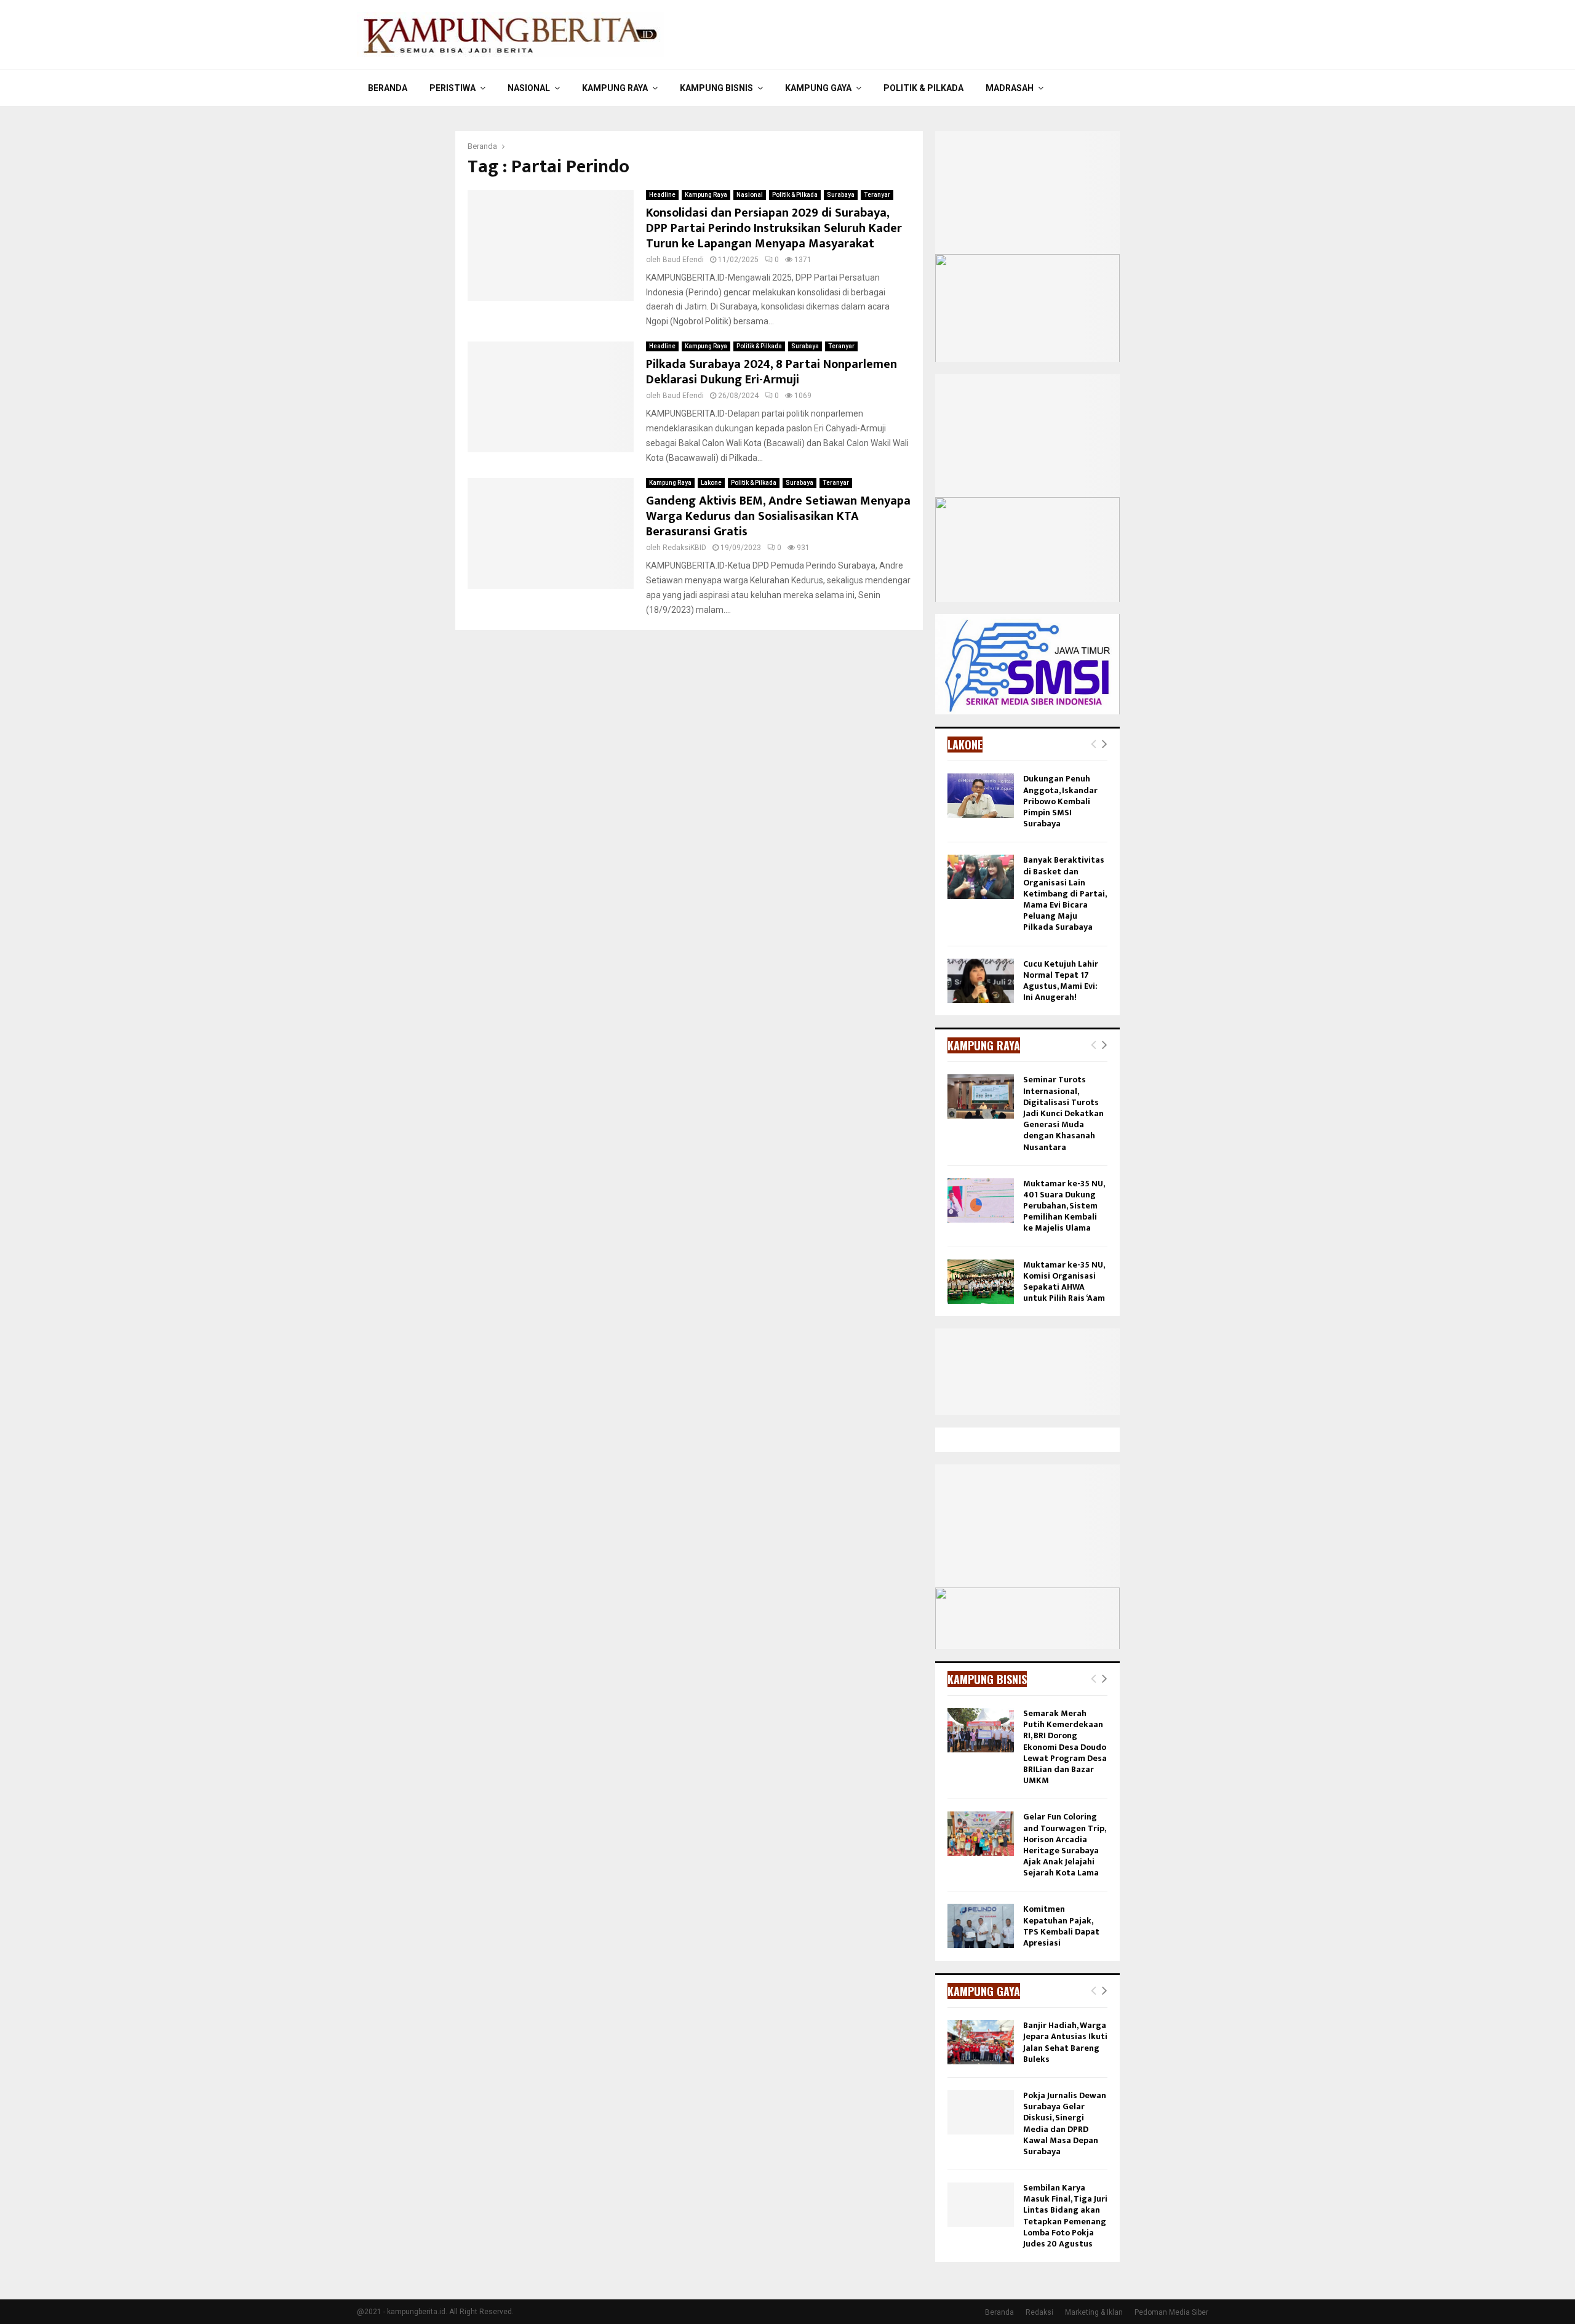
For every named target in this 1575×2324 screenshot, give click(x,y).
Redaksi (1039, 2312)
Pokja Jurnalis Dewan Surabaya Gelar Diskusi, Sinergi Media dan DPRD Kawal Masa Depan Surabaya (1065, 2123)
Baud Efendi (683, 260)
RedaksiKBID (684, 548)
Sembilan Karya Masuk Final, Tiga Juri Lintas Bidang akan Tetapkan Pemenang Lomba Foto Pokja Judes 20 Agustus (1065, 2216)
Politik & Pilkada (923, 88)
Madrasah (1010, 88)
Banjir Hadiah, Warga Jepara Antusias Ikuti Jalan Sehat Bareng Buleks (1065, 2042)
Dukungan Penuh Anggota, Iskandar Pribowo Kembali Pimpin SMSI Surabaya (1060, 801)
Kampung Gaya (818, 88)
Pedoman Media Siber (1171, 2312)
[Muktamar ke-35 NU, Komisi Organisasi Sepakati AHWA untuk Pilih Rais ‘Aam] (981, 1282)
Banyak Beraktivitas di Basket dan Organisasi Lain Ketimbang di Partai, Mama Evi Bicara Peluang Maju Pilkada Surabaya (1065, 893)
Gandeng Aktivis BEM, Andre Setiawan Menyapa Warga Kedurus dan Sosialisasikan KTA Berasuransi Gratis (778, 516)
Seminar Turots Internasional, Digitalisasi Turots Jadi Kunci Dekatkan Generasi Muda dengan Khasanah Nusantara (1063, 1113)
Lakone (711, 483)
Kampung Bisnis (716, 88)
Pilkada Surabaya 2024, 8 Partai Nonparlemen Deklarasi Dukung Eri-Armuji (772, 372)
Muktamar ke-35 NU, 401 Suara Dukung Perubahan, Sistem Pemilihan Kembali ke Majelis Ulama (1064, 1206)
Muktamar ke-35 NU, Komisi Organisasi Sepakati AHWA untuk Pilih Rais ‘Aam (1064, 1282)
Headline (662, 195)
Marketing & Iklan (1094, 2312)
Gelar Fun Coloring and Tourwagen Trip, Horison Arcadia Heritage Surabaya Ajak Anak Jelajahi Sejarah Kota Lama (1064, 1845)
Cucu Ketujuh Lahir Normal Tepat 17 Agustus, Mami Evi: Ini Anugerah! (1061, 981)
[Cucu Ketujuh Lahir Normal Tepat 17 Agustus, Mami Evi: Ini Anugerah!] (981, 981)
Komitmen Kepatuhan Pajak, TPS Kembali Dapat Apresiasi (1061, 1926)
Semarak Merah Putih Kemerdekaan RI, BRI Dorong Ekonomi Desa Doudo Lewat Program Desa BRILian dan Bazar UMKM (1065, 1747)
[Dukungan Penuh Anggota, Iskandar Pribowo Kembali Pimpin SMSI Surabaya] (981, 796)
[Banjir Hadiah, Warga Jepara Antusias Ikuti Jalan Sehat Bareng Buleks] (981, 2042)
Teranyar (877, 195)
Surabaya (841, 195)
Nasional (529, 88)
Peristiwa (453, 88)
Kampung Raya (615, 88)
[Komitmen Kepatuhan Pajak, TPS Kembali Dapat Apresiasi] (981, 1926)
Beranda (388, 88)
